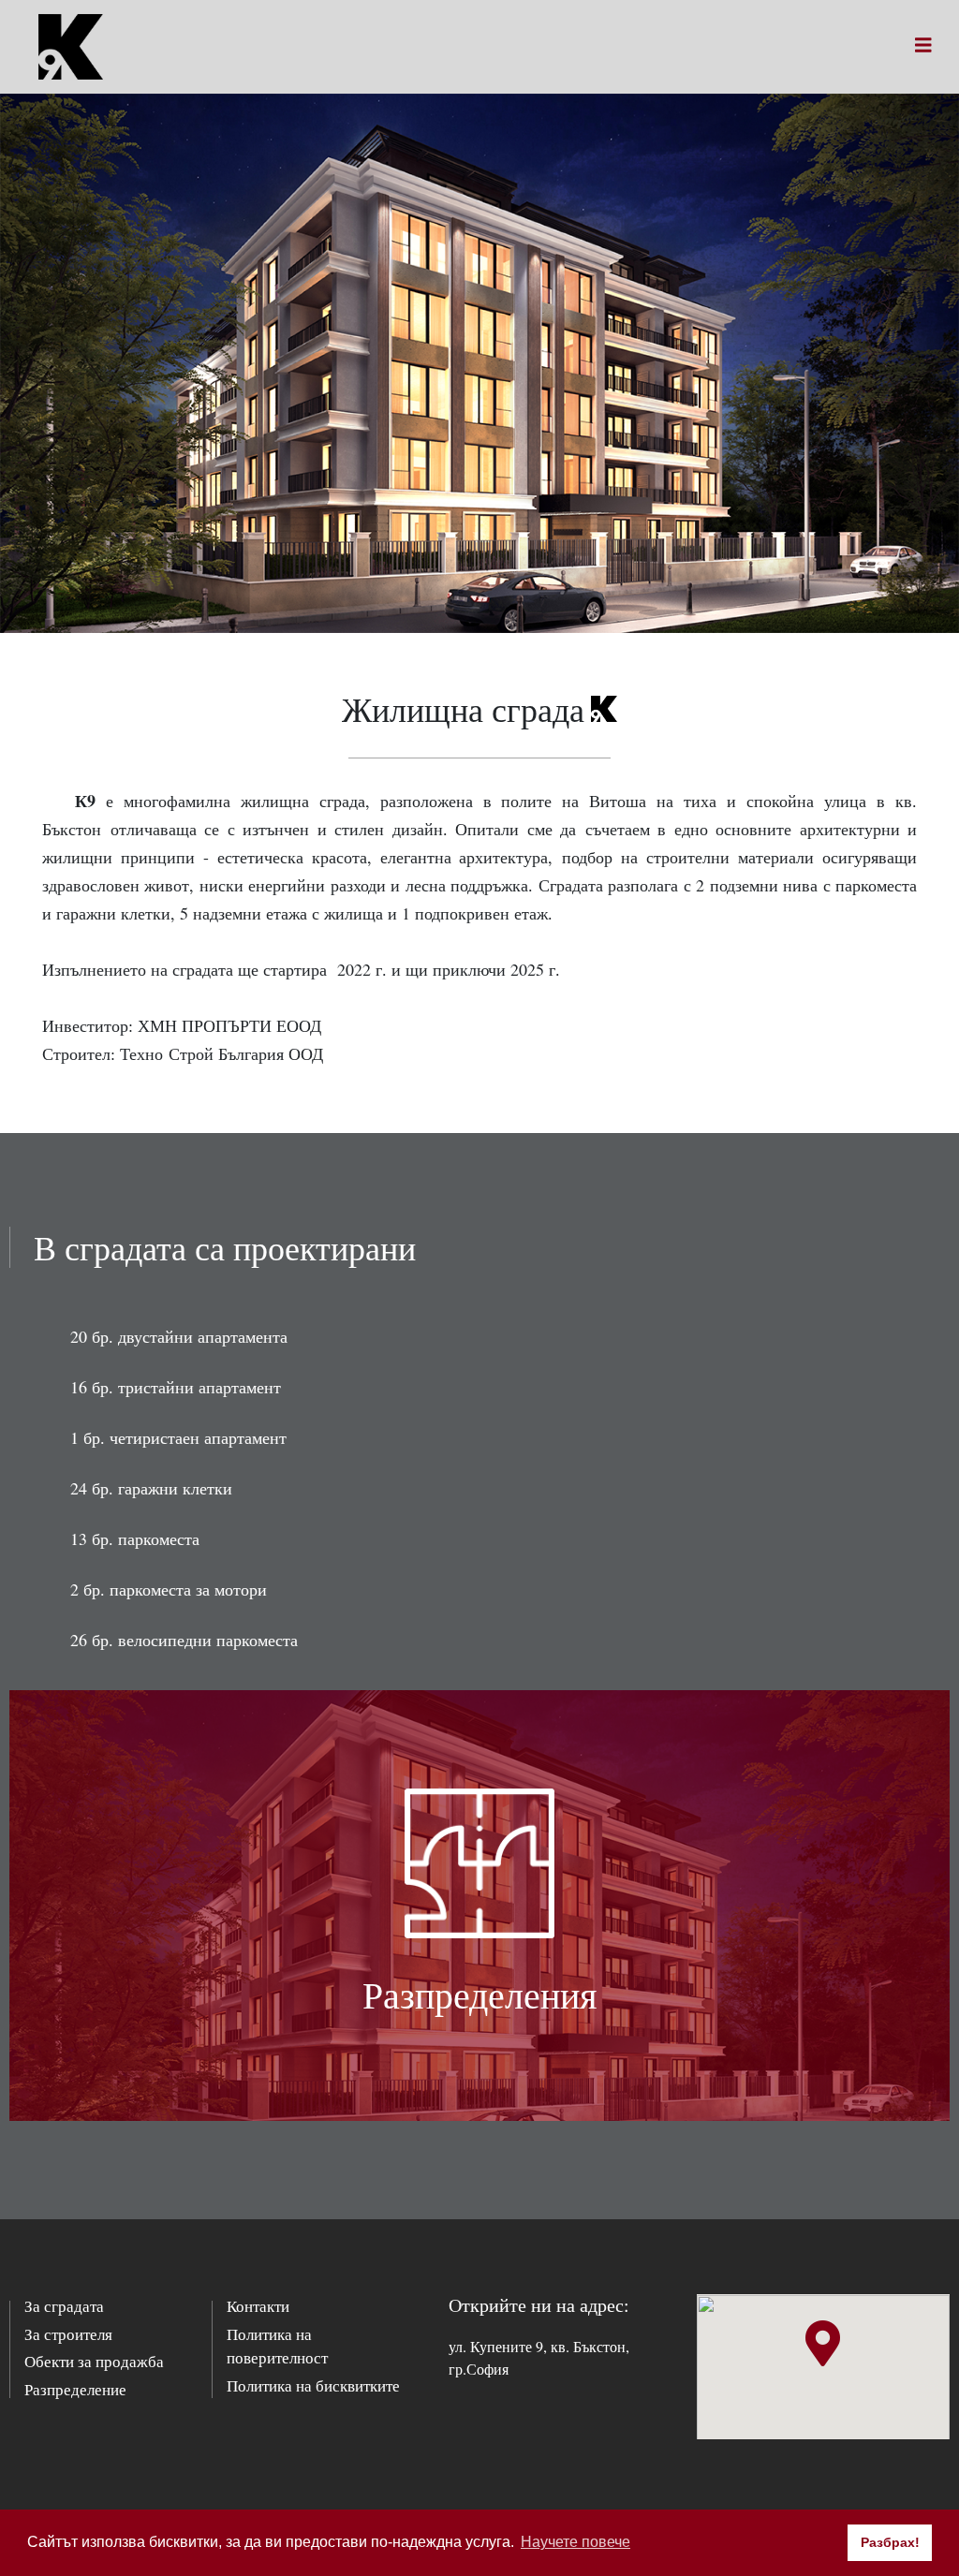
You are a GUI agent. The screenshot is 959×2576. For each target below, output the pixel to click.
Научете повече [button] (575, 2542)
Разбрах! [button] (890, 2542)
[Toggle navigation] (923, 47)
